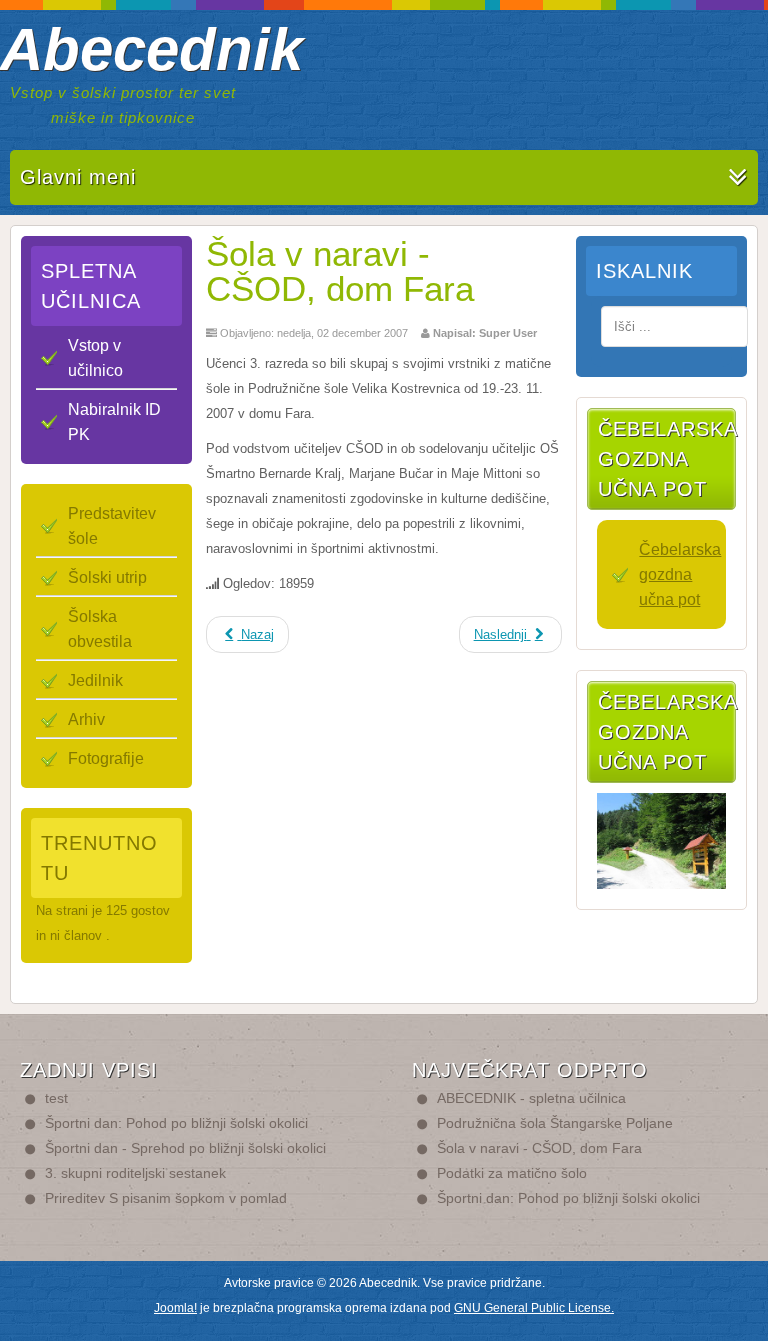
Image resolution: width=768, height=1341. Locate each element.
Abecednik (151, 49)
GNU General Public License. (534, 1308)
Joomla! (175, 1308)
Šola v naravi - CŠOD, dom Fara (340, 271)
